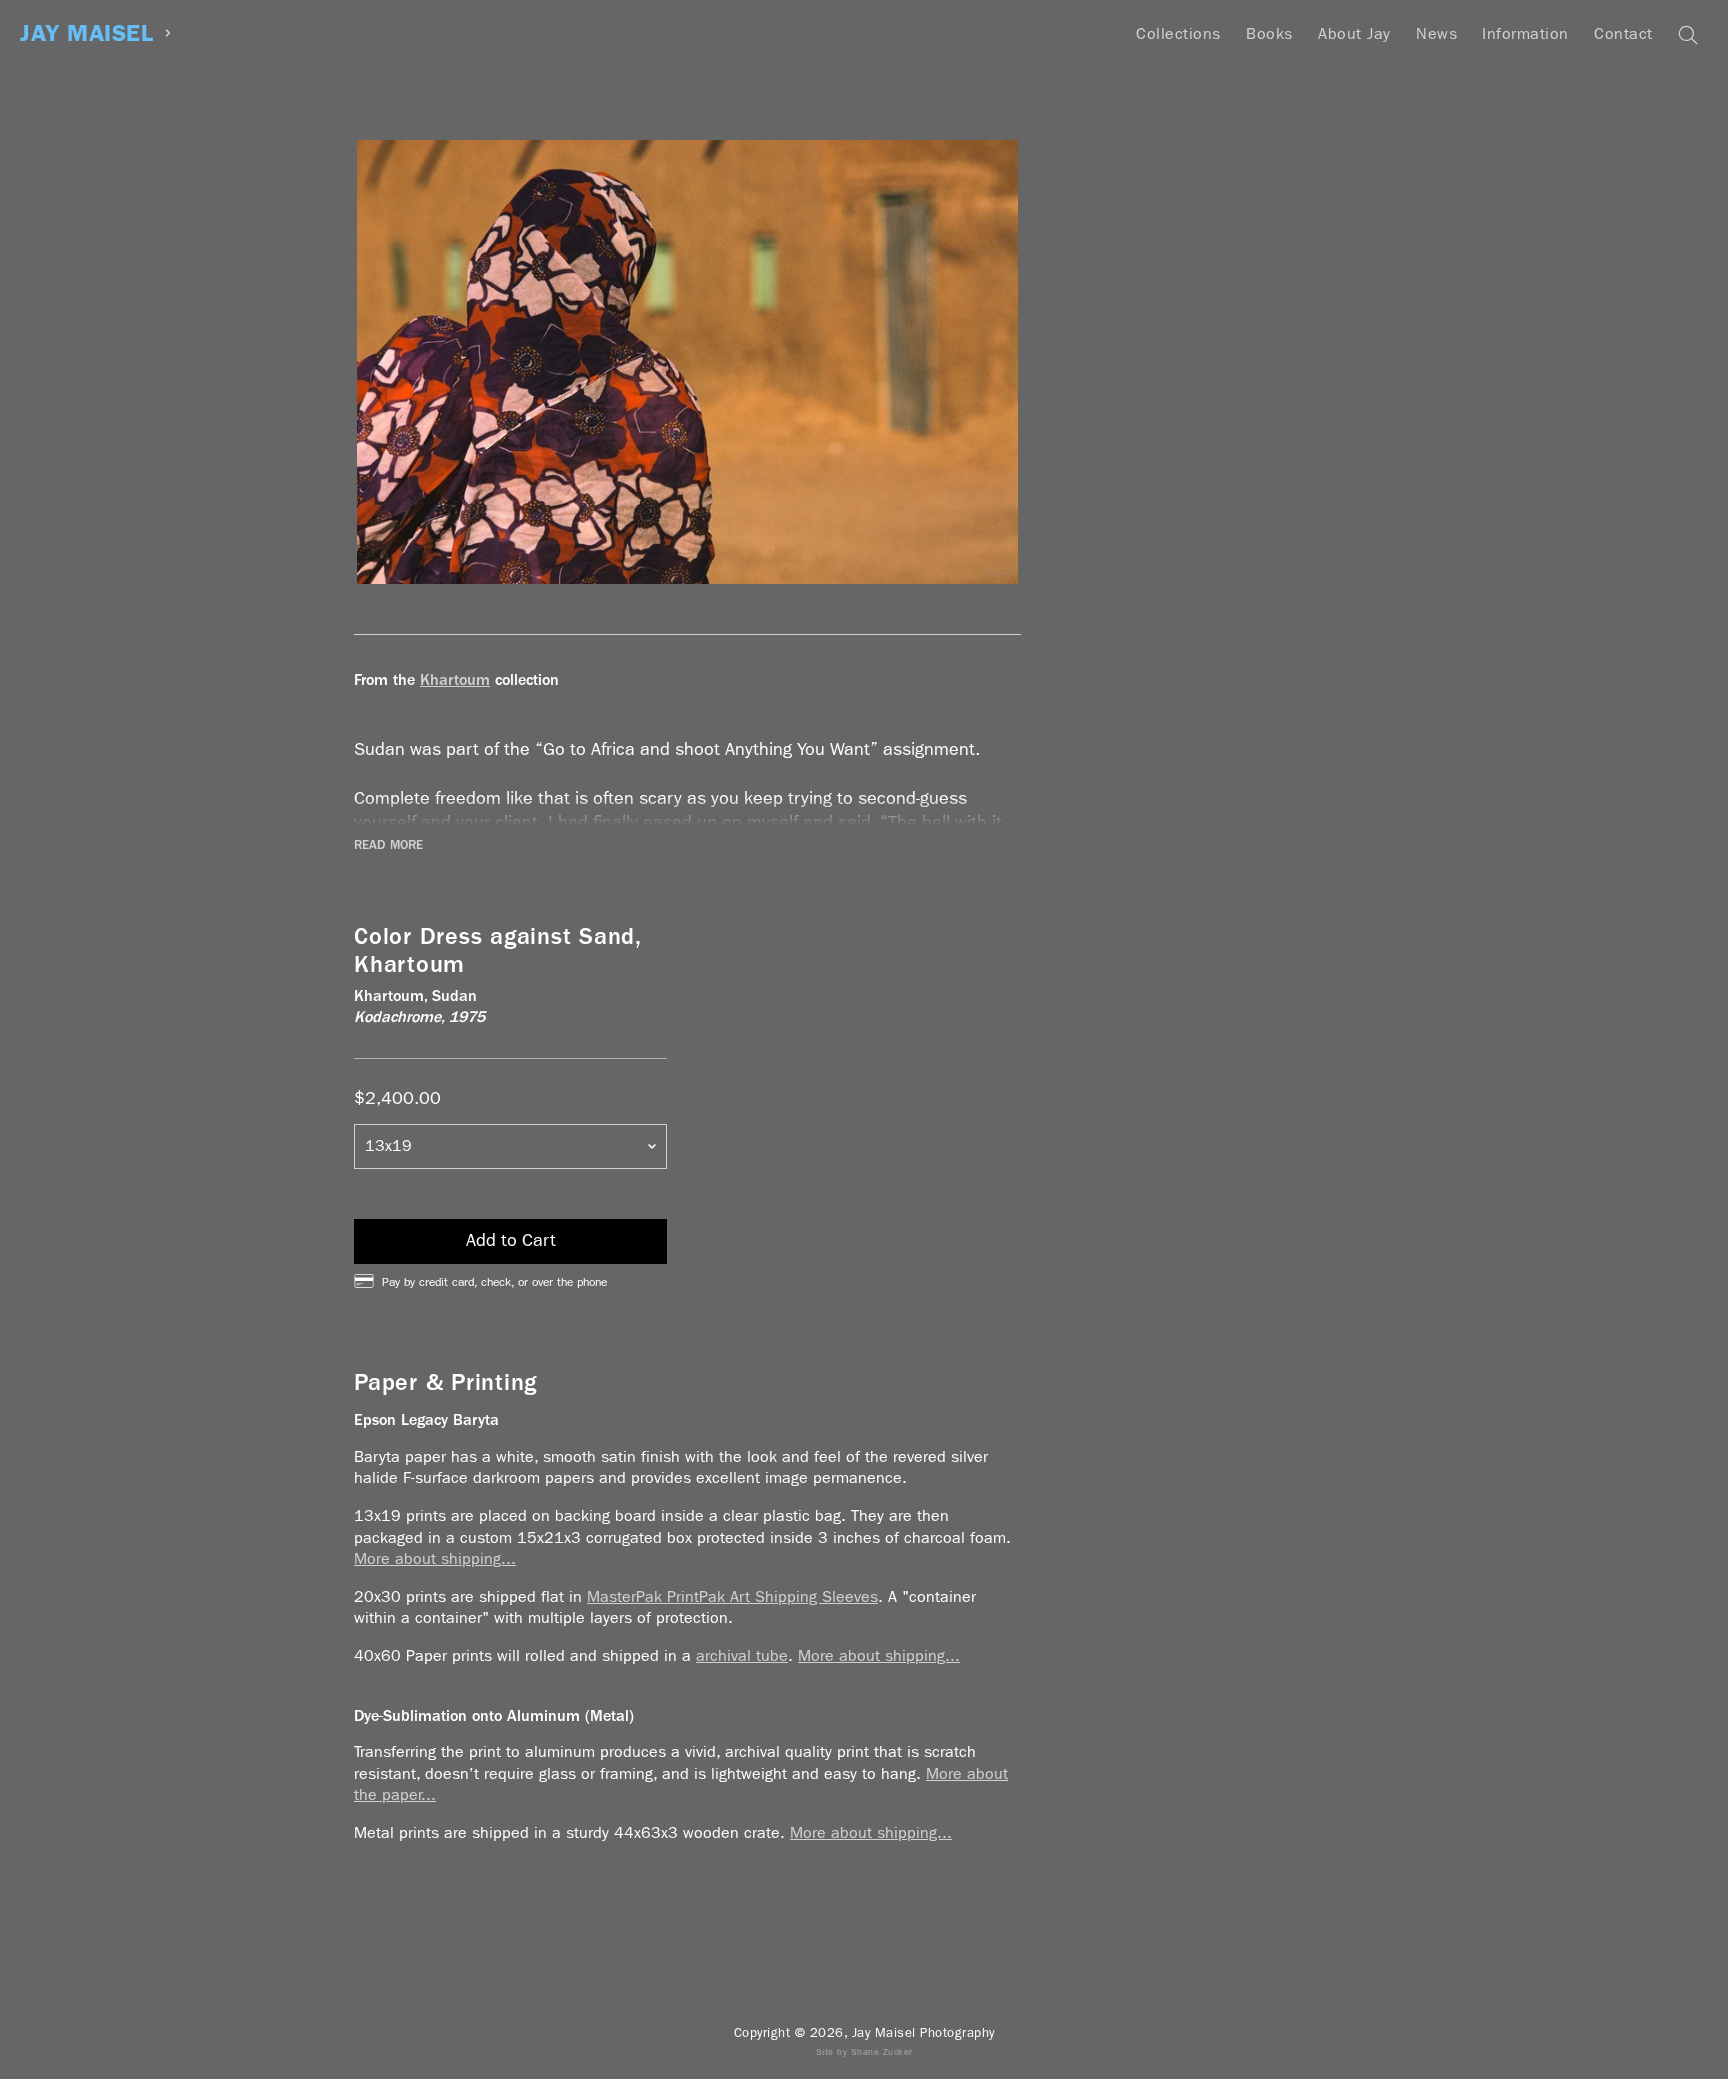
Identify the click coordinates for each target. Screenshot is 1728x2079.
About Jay (1354, 33)
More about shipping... (435, 1558)
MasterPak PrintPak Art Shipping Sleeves (732, 1596)
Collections (1178, 33)
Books (1269, 33)
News (1436, 33)
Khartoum (455, 679)
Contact (1623, 33)
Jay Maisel (86, 33)
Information (1525, 33)
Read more (388, 845)
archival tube (742, 1655)
